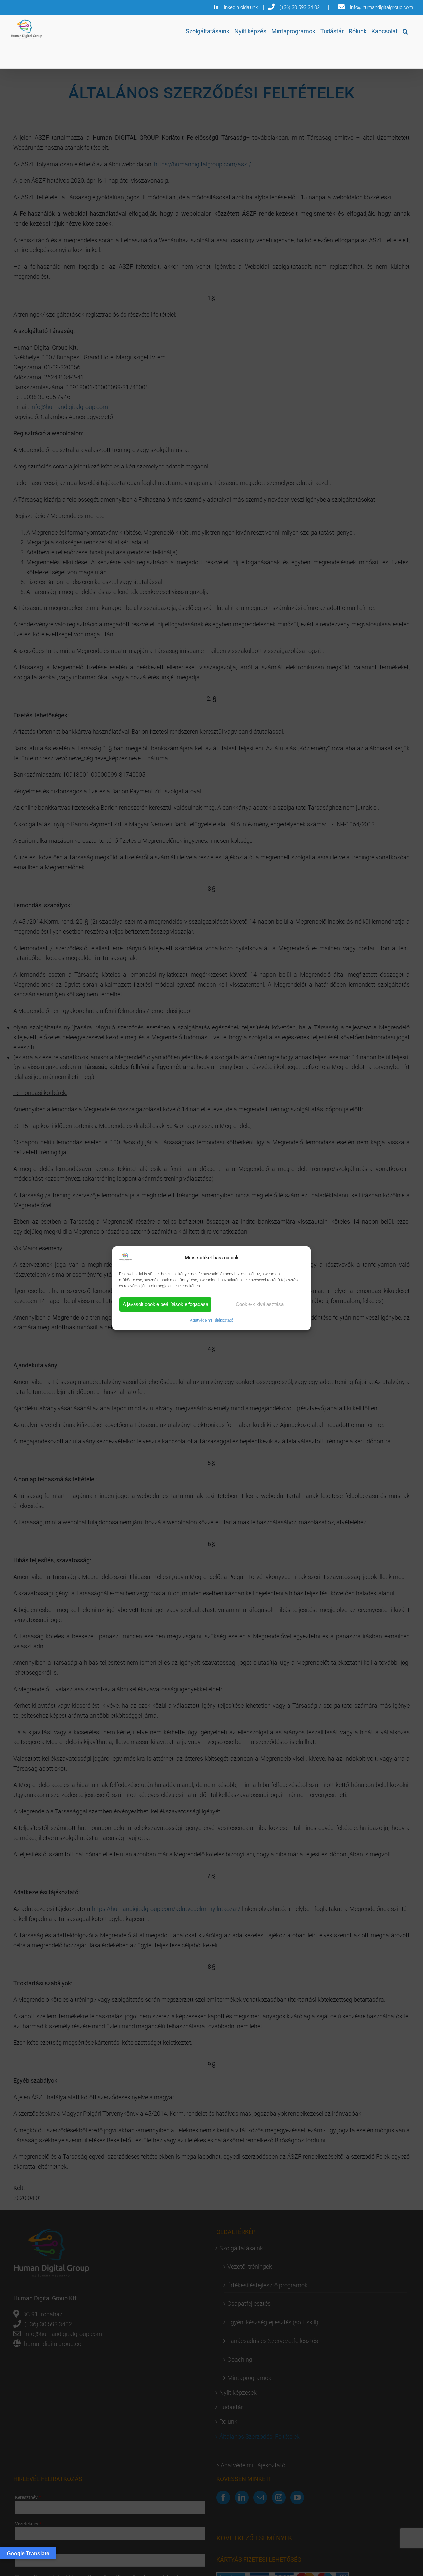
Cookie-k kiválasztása (260, 1304)
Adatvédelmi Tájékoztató (212, 1320)
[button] (405, 31)
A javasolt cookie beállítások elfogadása (165, 1304)
